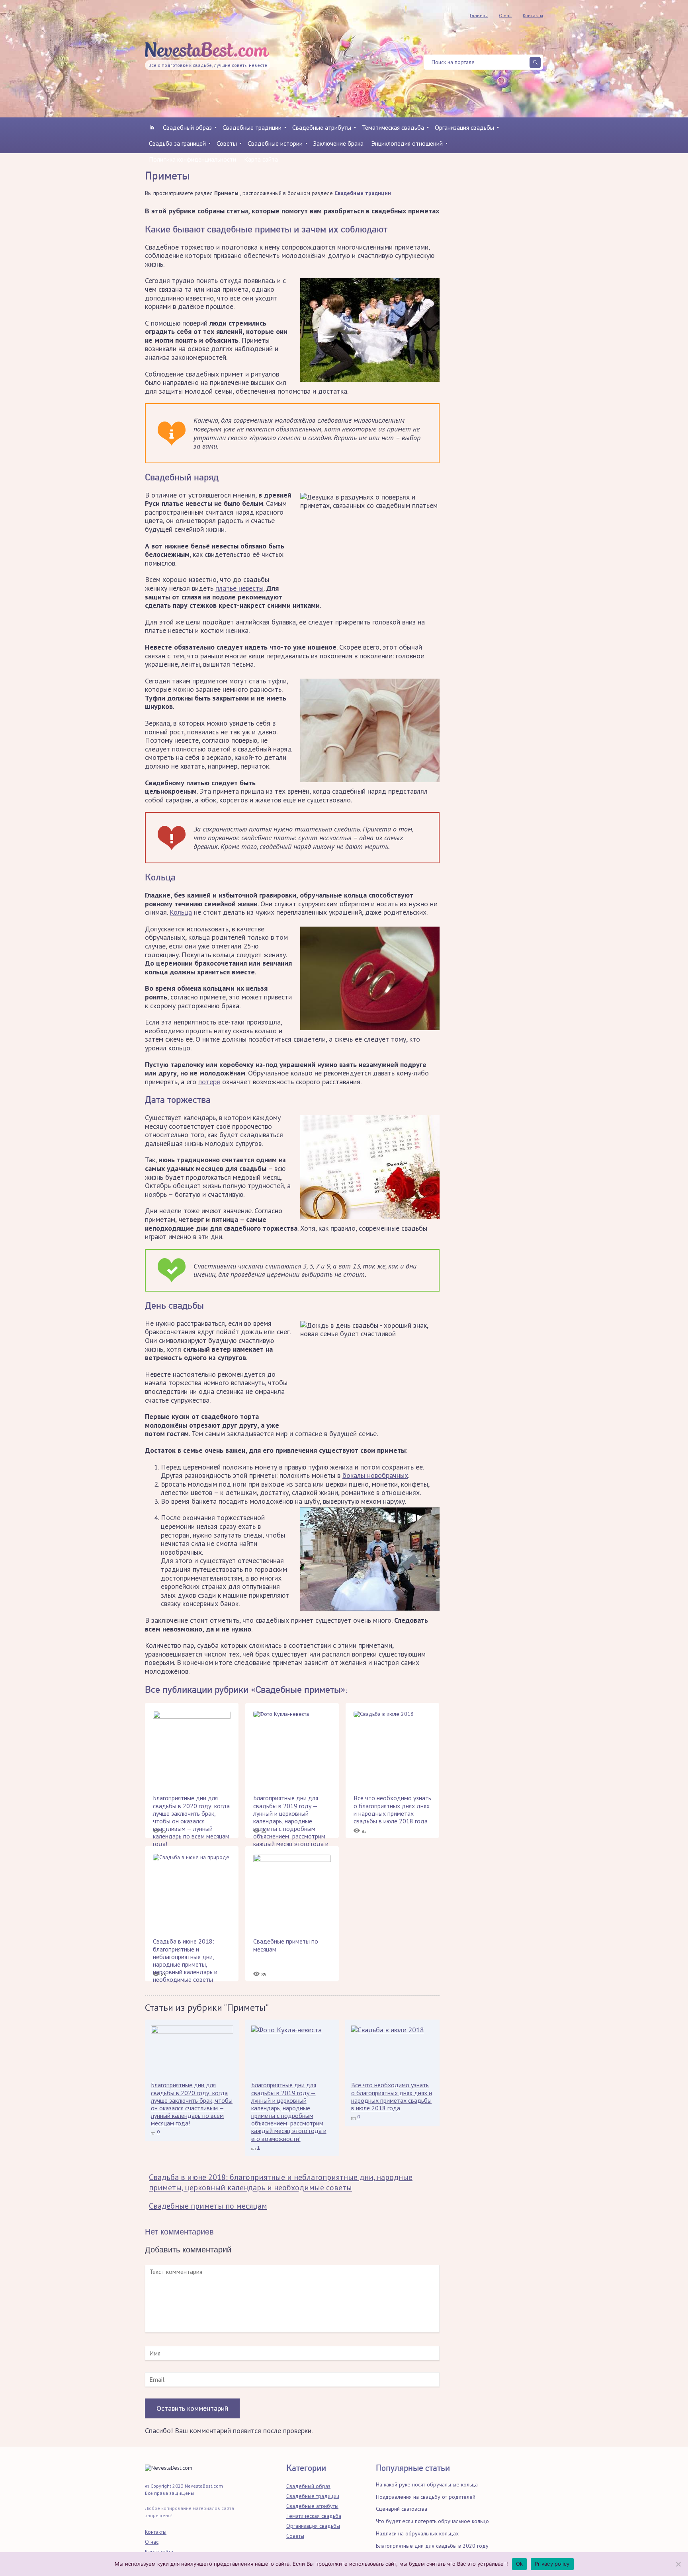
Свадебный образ (187, 127)
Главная (479, 15)
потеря (209, 1082)
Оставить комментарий (192, 2408)
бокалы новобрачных (375, 1475)
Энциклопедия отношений (407, 143)
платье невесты (239, 588)
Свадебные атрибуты (322, 127)
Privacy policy (552, 2564)
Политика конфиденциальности (193, 159)
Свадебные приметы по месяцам (208, 2206)
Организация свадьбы (464, 127)
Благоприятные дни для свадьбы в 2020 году (432, 2546)
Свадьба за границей (177, 143)
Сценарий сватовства (402, 2509)
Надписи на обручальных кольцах (417, 2533)
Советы (227, 143)
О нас (505, 15)
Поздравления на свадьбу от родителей (426, 2497)
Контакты (533, 15)
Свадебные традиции (252, 127)
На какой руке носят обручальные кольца (427, 2484)
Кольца (181, 912)
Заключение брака (338, 143)
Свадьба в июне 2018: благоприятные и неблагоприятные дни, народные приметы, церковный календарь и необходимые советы (281, 2182)
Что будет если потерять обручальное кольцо (432, 2521)
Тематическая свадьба (393, 127)
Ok (520, 2564)
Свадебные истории (275, 143)
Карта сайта (261, 159)
